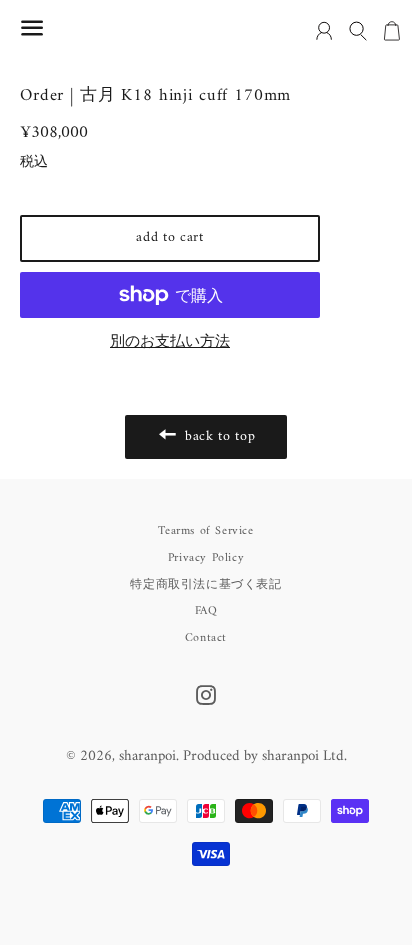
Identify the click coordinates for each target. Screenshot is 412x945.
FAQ (206, 611)
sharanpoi (147, 756)
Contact (206, 638)
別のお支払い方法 (170, 343)
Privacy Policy (206, 558)
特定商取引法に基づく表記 (205, 585)
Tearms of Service (205, 531)
